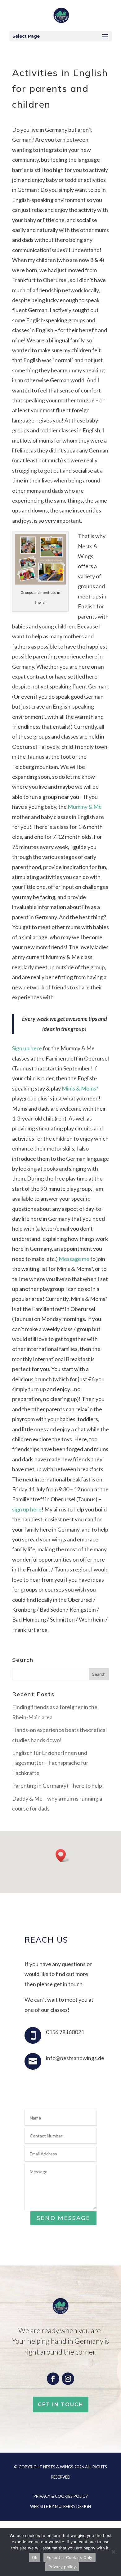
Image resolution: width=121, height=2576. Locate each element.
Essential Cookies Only (69, 2557)
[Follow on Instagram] (68, 2379)
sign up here (27, 1509)
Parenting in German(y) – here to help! (58, 1785)
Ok (35, 2557)
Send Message (63, 2218)
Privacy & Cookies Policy (61, 2496)
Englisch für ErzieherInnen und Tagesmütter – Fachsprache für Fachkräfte (50, 1763)
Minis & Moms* (80, 1088)
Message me (74, 1259)
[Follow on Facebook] (53, 2379)
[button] (63, 1856)
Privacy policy (62, 2567)
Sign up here (27, 1048)
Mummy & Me (85, 807)
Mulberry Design (73, 2506)
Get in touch (61, 2405)
